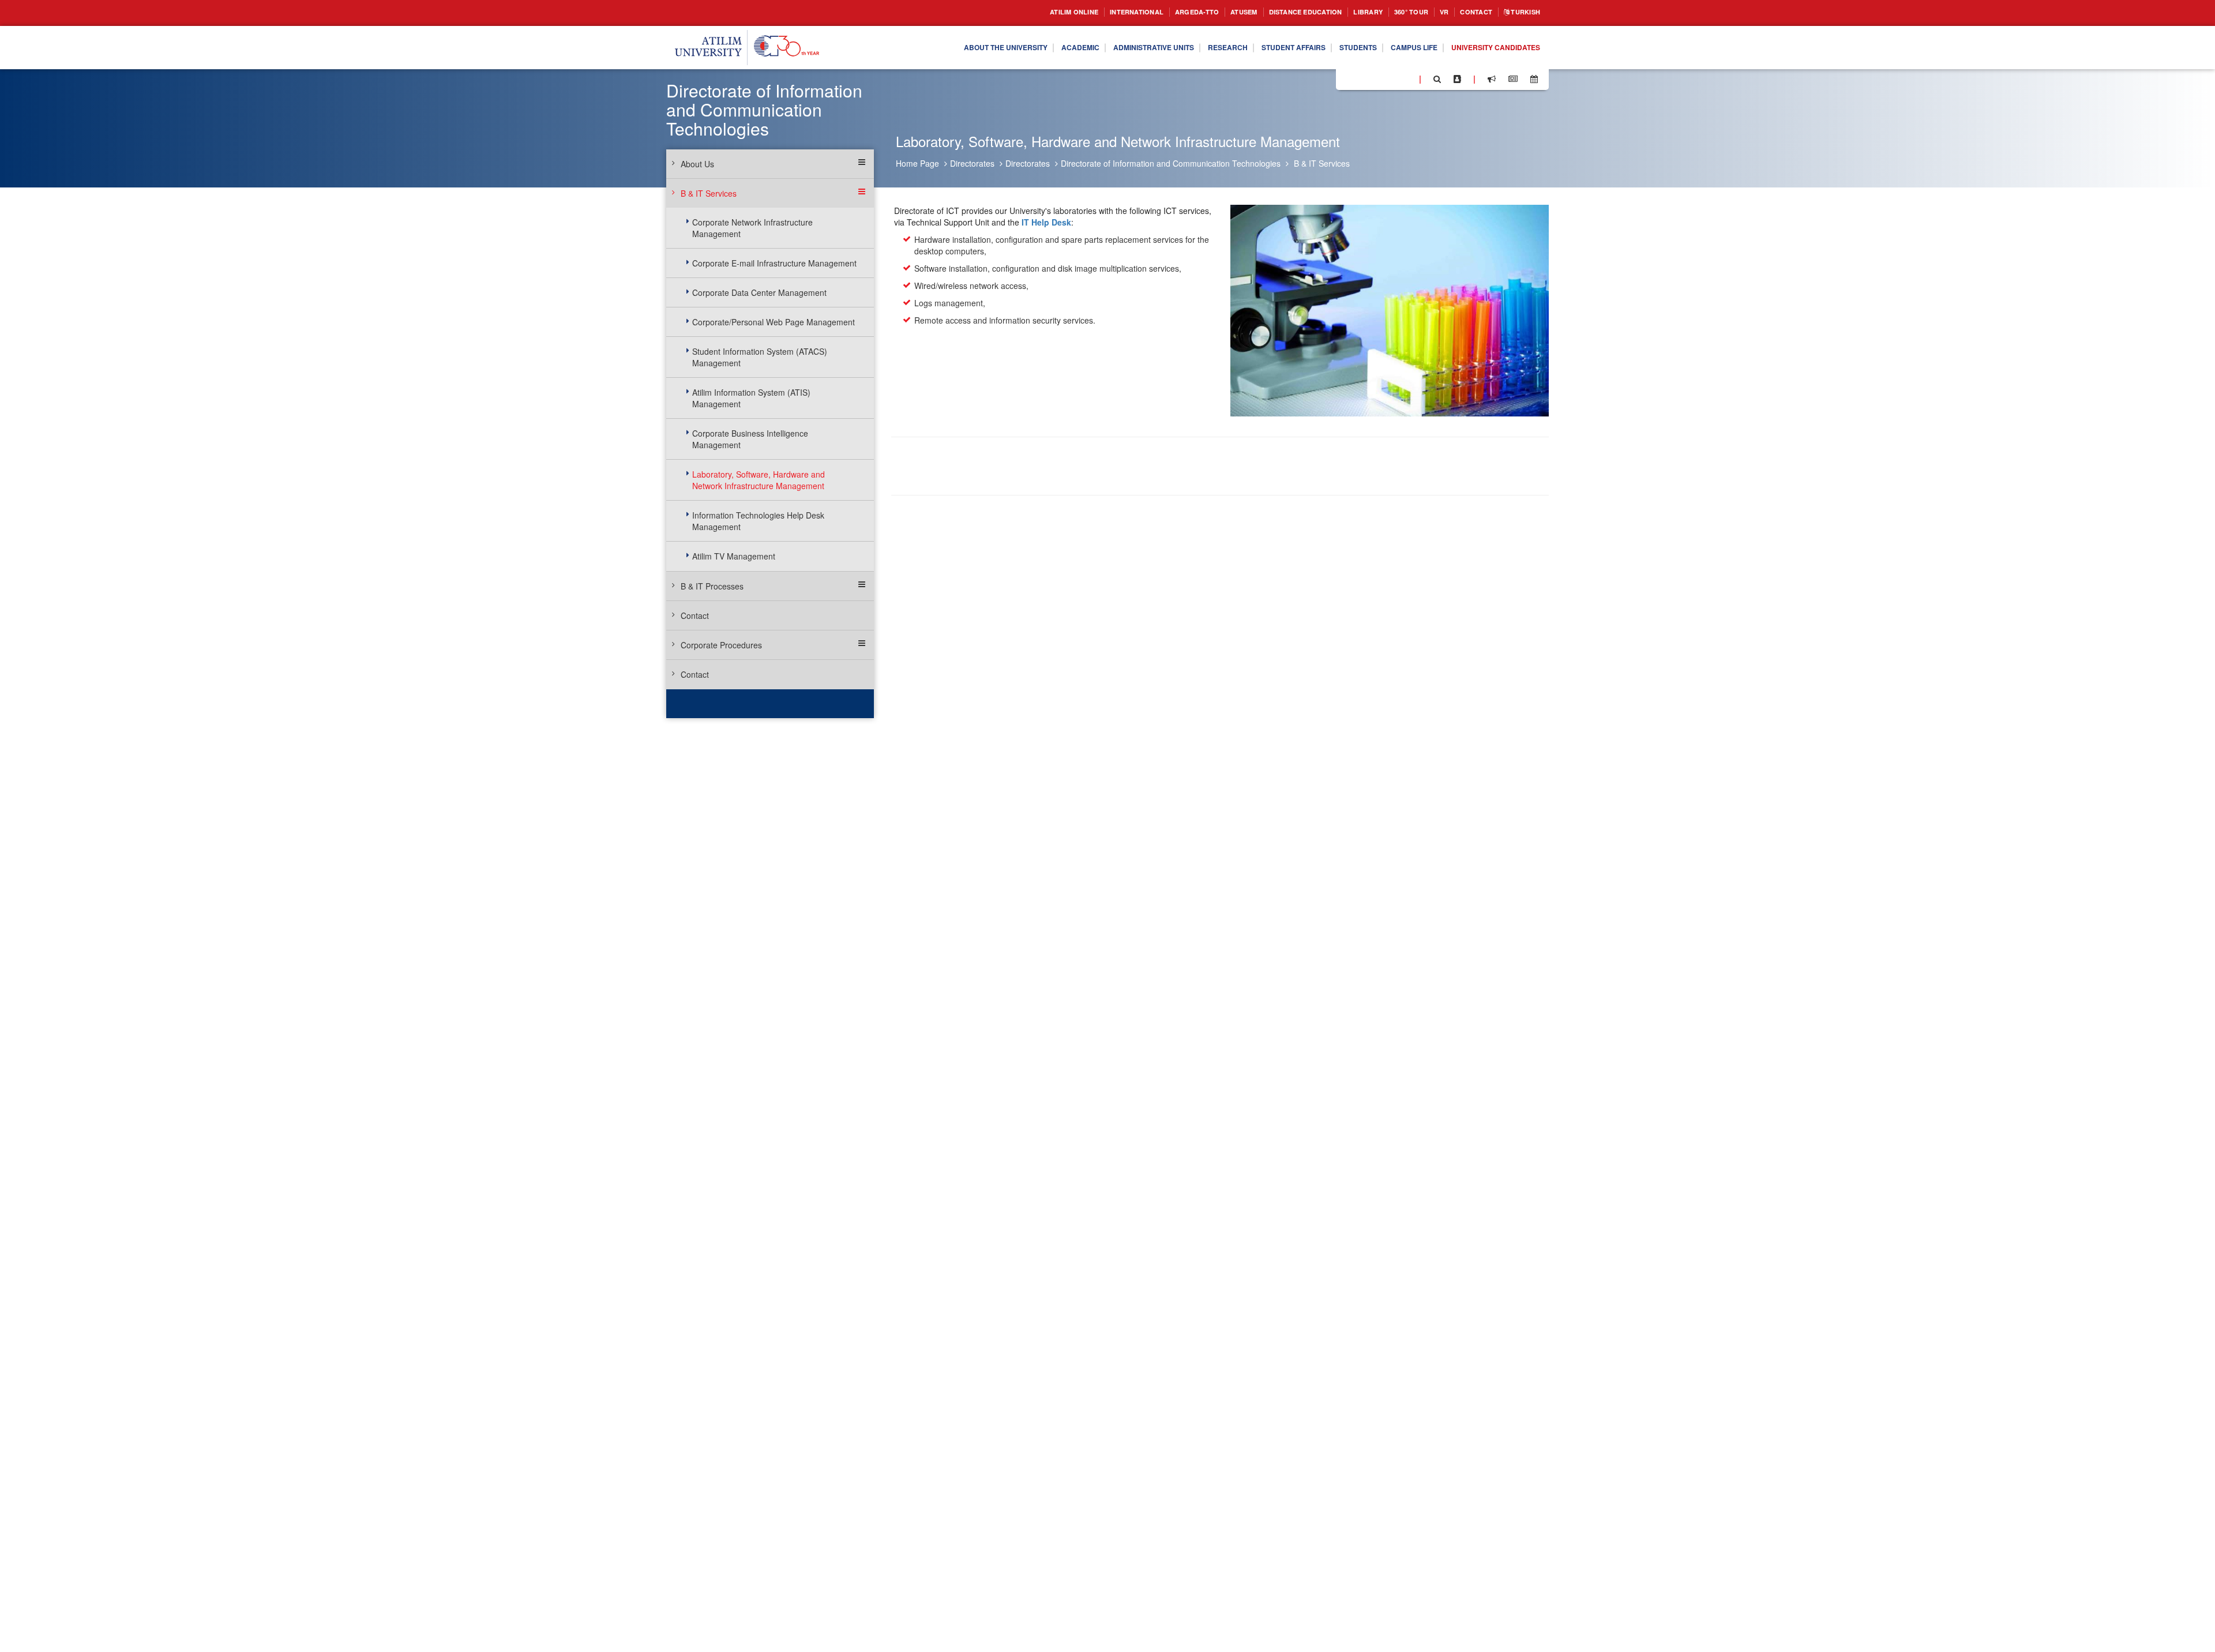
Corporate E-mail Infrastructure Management (774, 263)
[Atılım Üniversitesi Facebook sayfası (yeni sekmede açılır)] (1348, 78)
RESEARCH (1187, 48)
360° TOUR (1396, 12)
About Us (697, 164)
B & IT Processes (712, 586)
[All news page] (1513, 79)
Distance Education (1276, 12)
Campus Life (1397, 48)
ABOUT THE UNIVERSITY (937, 48)
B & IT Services (1322, 163)
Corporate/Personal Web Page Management (774, 322)
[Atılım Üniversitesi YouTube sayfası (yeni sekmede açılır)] (1406, 78)
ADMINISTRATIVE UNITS (1104, 48)
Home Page (917, 163)
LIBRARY (1348, 12)
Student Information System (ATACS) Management (760, 357)
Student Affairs (1261, 48)
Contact (1468, 12)
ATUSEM (1206, 12)
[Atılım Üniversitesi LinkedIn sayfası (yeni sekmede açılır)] (1376, 78)
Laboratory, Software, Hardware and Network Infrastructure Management (759, 480)
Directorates (972, 163)
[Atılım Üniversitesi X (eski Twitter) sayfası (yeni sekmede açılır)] (1362, 80)
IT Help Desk (1046, 222)
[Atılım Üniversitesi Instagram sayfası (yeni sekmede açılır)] (1391, 78)
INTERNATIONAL (1086, 12)
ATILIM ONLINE (1014, 12)
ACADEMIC (1021, 48)
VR (1433, 12)
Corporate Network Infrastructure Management (752, 228)
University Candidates (1489, 48)
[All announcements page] (1492, 79)
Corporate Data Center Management (759, 292)
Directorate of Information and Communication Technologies (1171, 163)
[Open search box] (1437, 79)
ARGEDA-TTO (1153, 12)
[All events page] (1534, 79)
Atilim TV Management (734, 556)
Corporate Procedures (721, 645)
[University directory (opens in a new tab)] (1457, 79)
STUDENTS (1334, 48)
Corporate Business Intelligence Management (750, 439)
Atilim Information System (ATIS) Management (751, 398)
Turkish (1522, 12)
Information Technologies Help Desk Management (758, 521)
